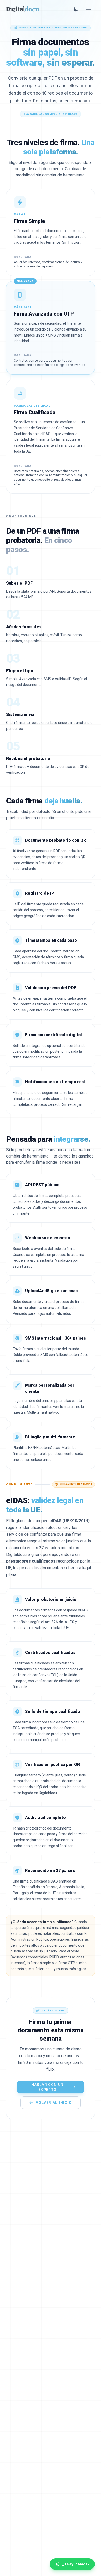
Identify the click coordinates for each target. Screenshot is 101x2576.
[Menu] (89, 9)
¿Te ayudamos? (76, 2564)
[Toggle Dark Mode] (76, 9)
